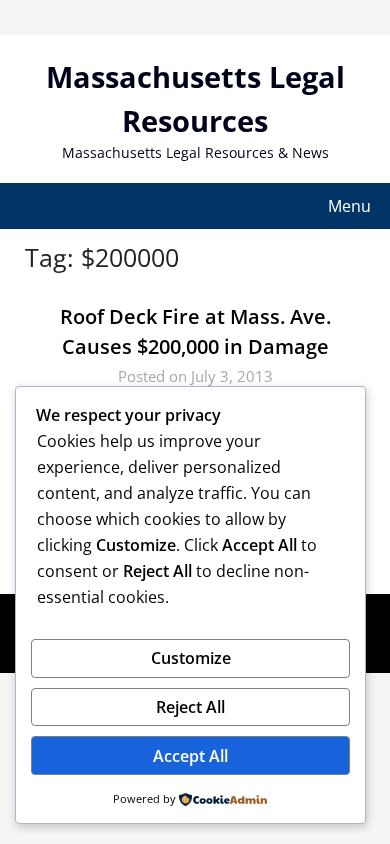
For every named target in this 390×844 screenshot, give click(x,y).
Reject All (190, 707)
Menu (349, 206)
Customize (191, 658)
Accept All (190, 756)
